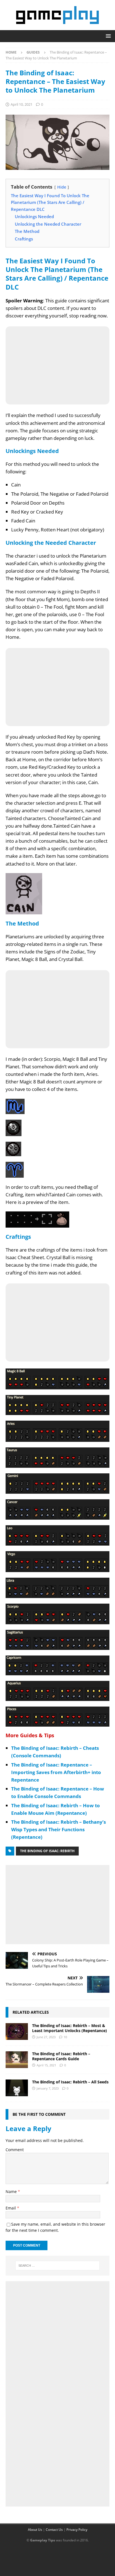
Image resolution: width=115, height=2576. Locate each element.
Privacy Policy (77, 2530)
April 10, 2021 (21, 104)
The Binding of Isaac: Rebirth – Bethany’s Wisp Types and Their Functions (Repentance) (58, 1829)
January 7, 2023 (48, 2088)
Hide (62, 187)
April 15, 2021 (46, 2065)
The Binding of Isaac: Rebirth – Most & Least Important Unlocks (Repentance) (70, 2028)
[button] (107, 36)
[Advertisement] (57, 1903)
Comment (15, 2150)
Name (12, 2191)
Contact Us (54, 2530)
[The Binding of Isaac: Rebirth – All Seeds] (17, 2088)
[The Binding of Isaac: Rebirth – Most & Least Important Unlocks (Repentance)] (17, 2032)
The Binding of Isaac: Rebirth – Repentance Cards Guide (61, 2056)
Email (11, 2208)
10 (65, 2037)
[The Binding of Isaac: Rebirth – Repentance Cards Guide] (17, 2060)
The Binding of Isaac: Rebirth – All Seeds (70, 2082)
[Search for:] (58, 2266)
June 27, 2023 (46, 2037)
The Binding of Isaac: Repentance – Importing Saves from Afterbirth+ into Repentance (56, 1772)
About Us (35, 2530)
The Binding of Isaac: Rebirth (47, 1851)
